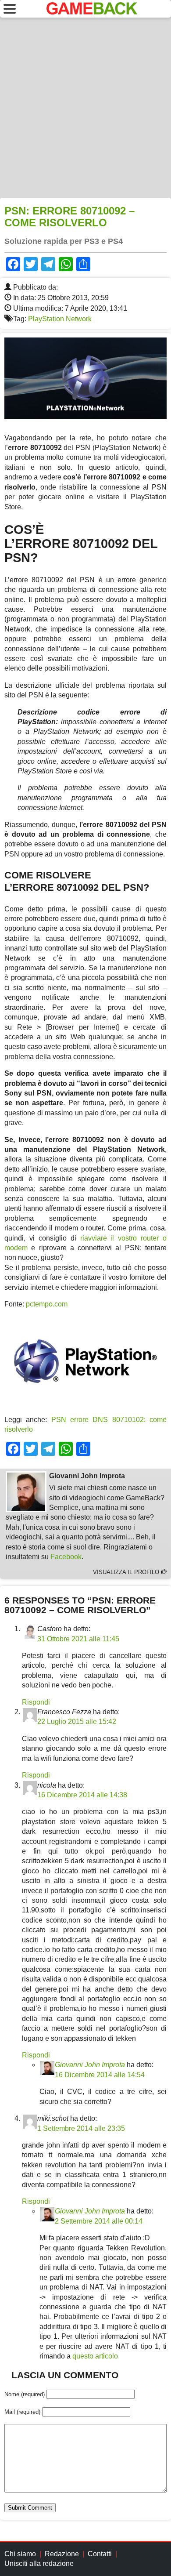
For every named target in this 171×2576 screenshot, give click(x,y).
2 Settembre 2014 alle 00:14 (99, 2221)
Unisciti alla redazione (39, 2563)
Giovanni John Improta (90, 2065)
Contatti (100, 2554)
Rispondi (36, 1702)
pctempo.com (47, 1304)
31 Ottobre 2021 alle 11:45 (78, 1639)
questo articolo (95, 2356)
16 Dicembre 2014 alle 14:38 (82, 1795)
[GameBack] (92, 12)
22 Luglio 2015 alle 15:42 (77, 1722)
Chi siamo (20, 2554)
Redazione (62, 2554)
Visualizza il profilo (127, 1572)
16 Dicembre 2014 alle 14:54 (100, 2075)
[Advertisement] (85, 108)
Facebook (66, 1557)
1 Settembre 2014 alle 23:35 (81, 2128)
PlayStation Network (60, 319)
